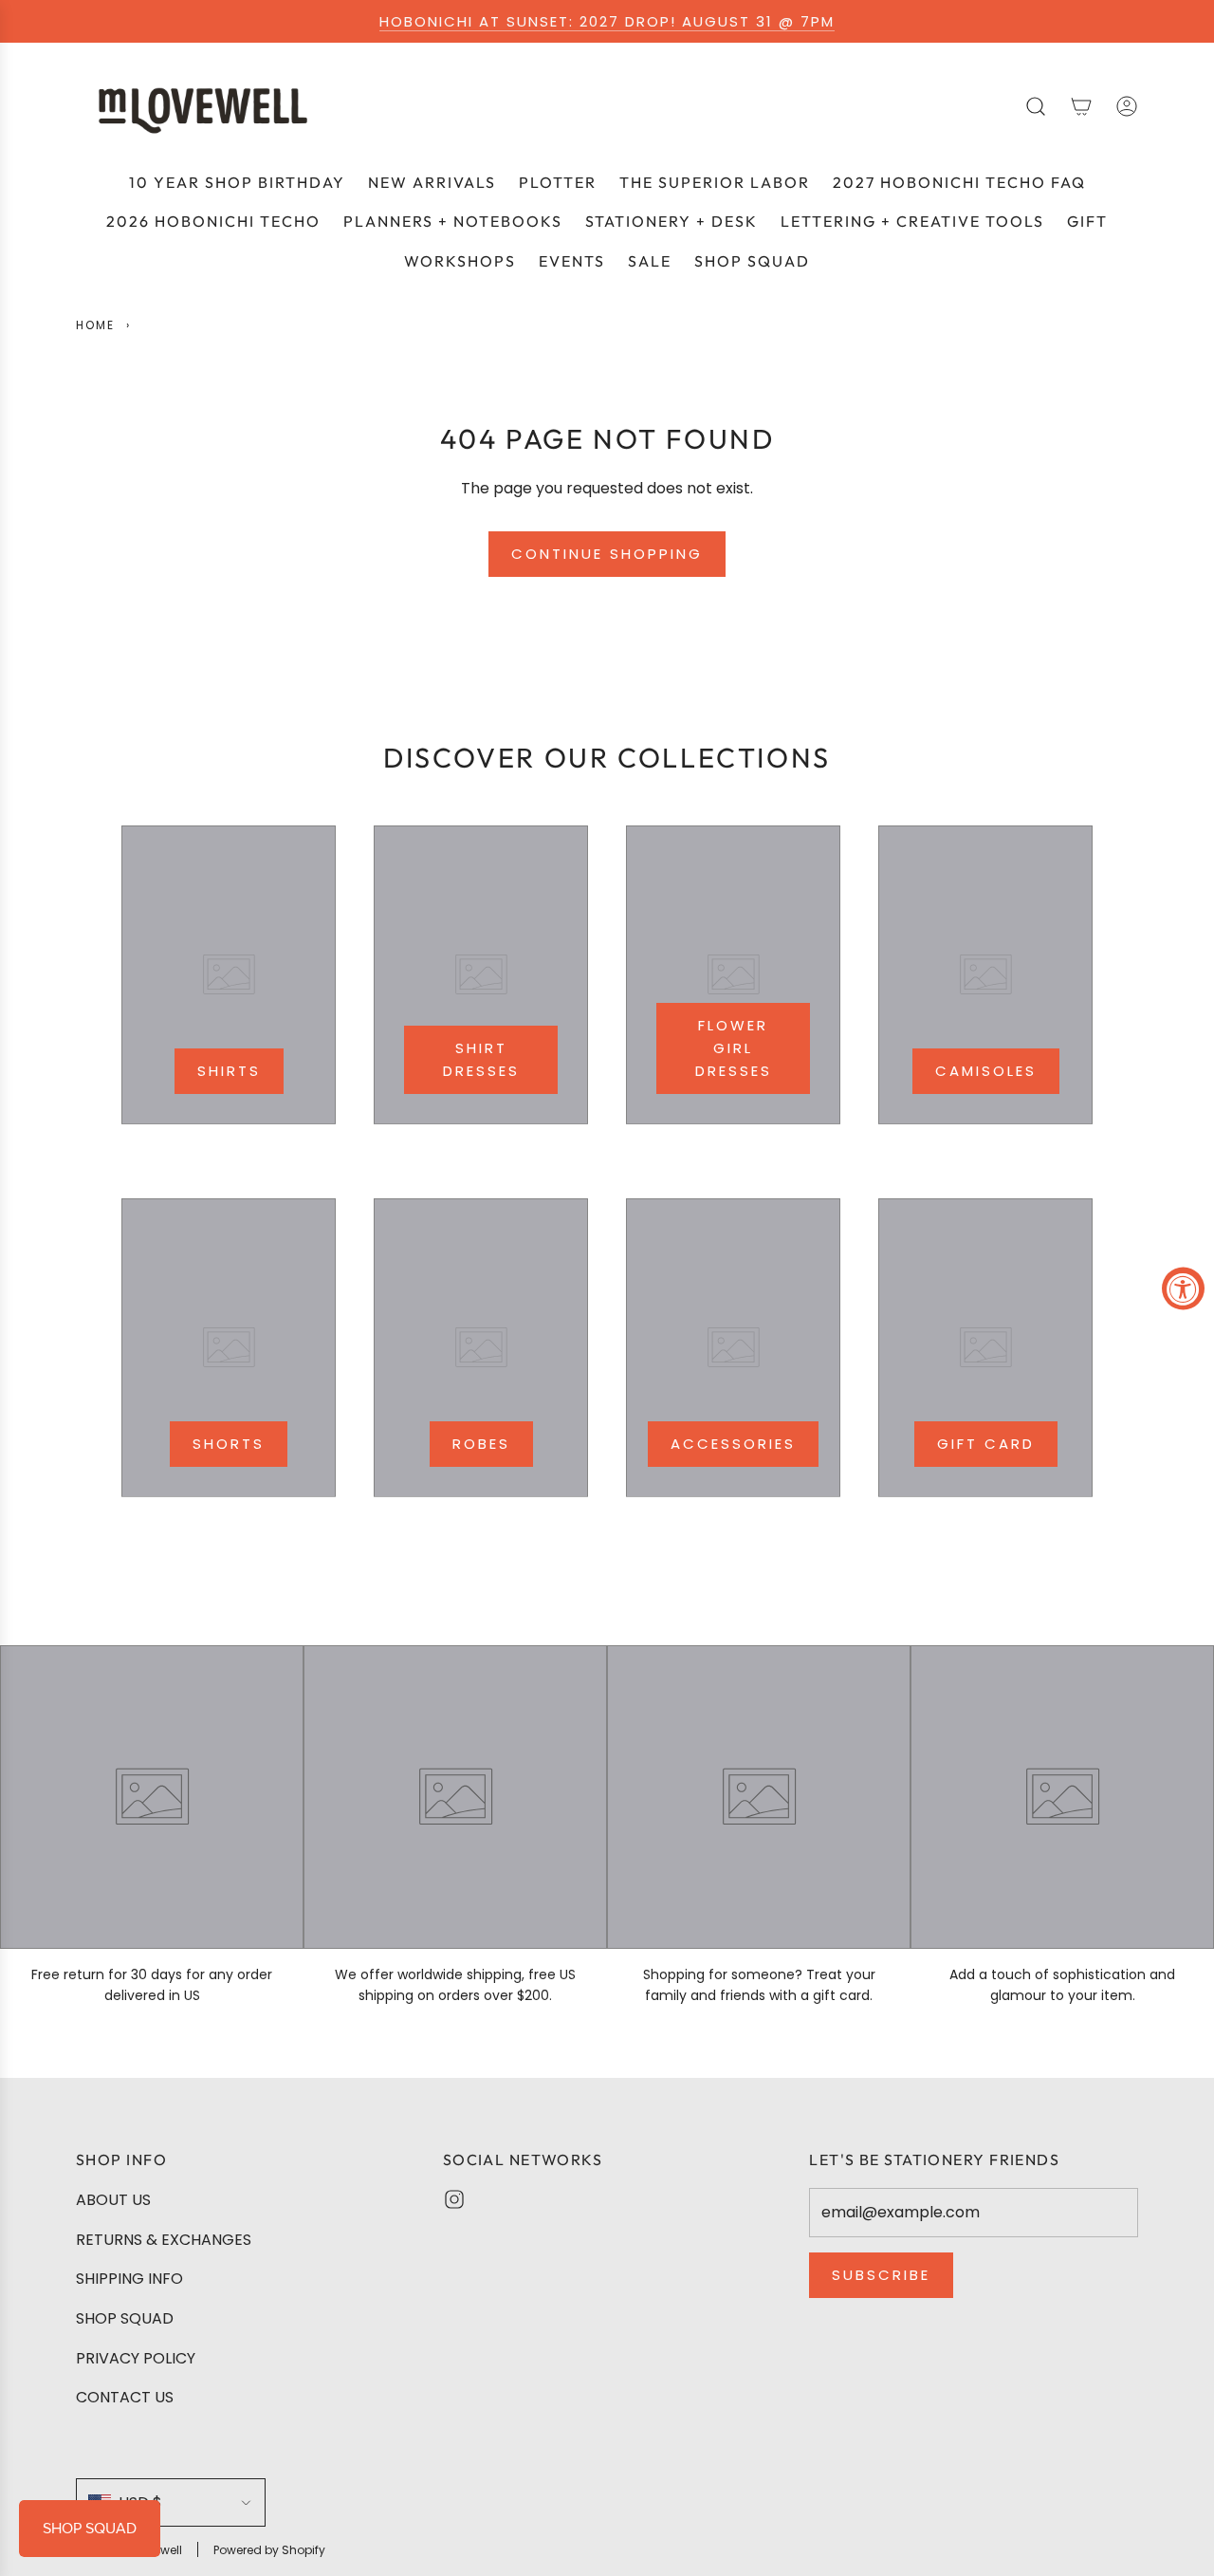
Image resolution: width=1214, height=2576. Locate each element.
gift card (986, 1444)
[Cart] (1081, 106)
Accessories (733, 1444)
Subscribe (881, 2275)
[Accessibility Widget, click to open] (1183, 1288)
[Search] (1036, 106)
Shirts (229, 1071)
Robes (481, 1444)
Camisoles (986, 1071)
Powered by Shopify (269, 2550)
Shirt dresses (481, 1059)
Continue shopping (607, 554)
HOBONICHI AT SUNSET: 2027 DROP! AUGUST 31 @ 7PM (607, 21)
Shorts (229, 1444)
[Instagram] (454, 2199)
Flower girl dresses (734, 1048)
